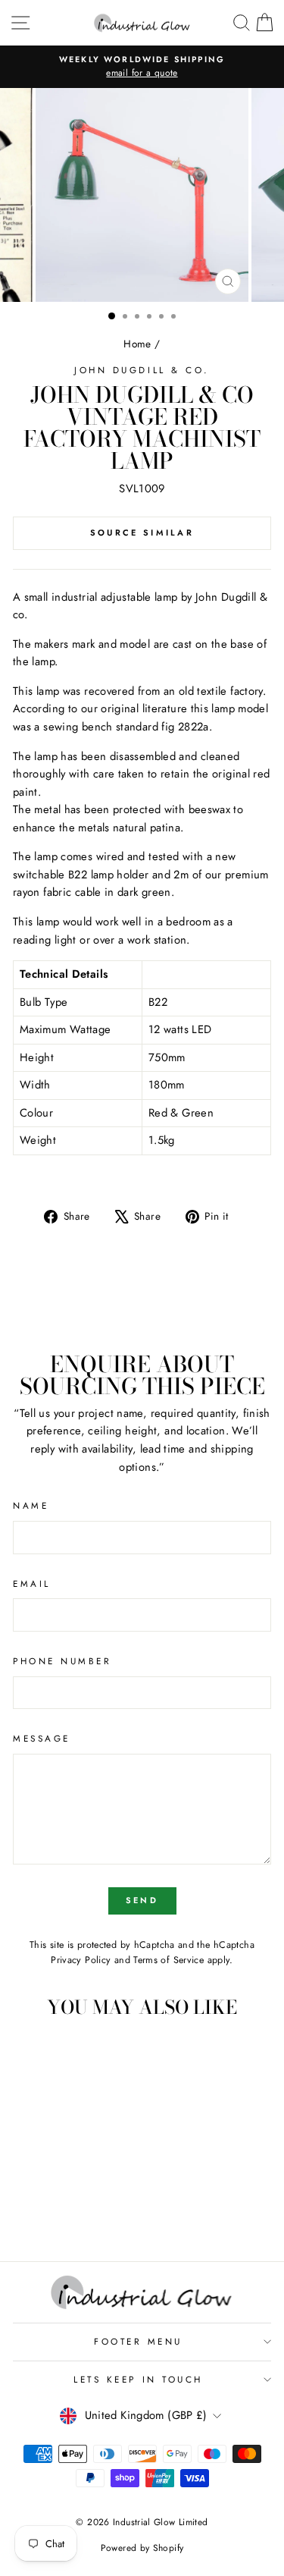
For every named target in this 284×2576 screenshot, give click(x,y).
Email (32, 1583)
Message (42, 1738)
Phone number (62, 1661)
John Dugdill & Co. (142, 370)
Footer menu (138, 2341)
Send (142, 1900)
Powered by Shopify (142, 2548)
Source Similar (142, 532)
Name (31, 1505)
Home (137, 344)
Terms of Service (169, 1960)
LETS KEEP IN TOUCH (138, 2379)
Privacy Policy (81, 1960)
